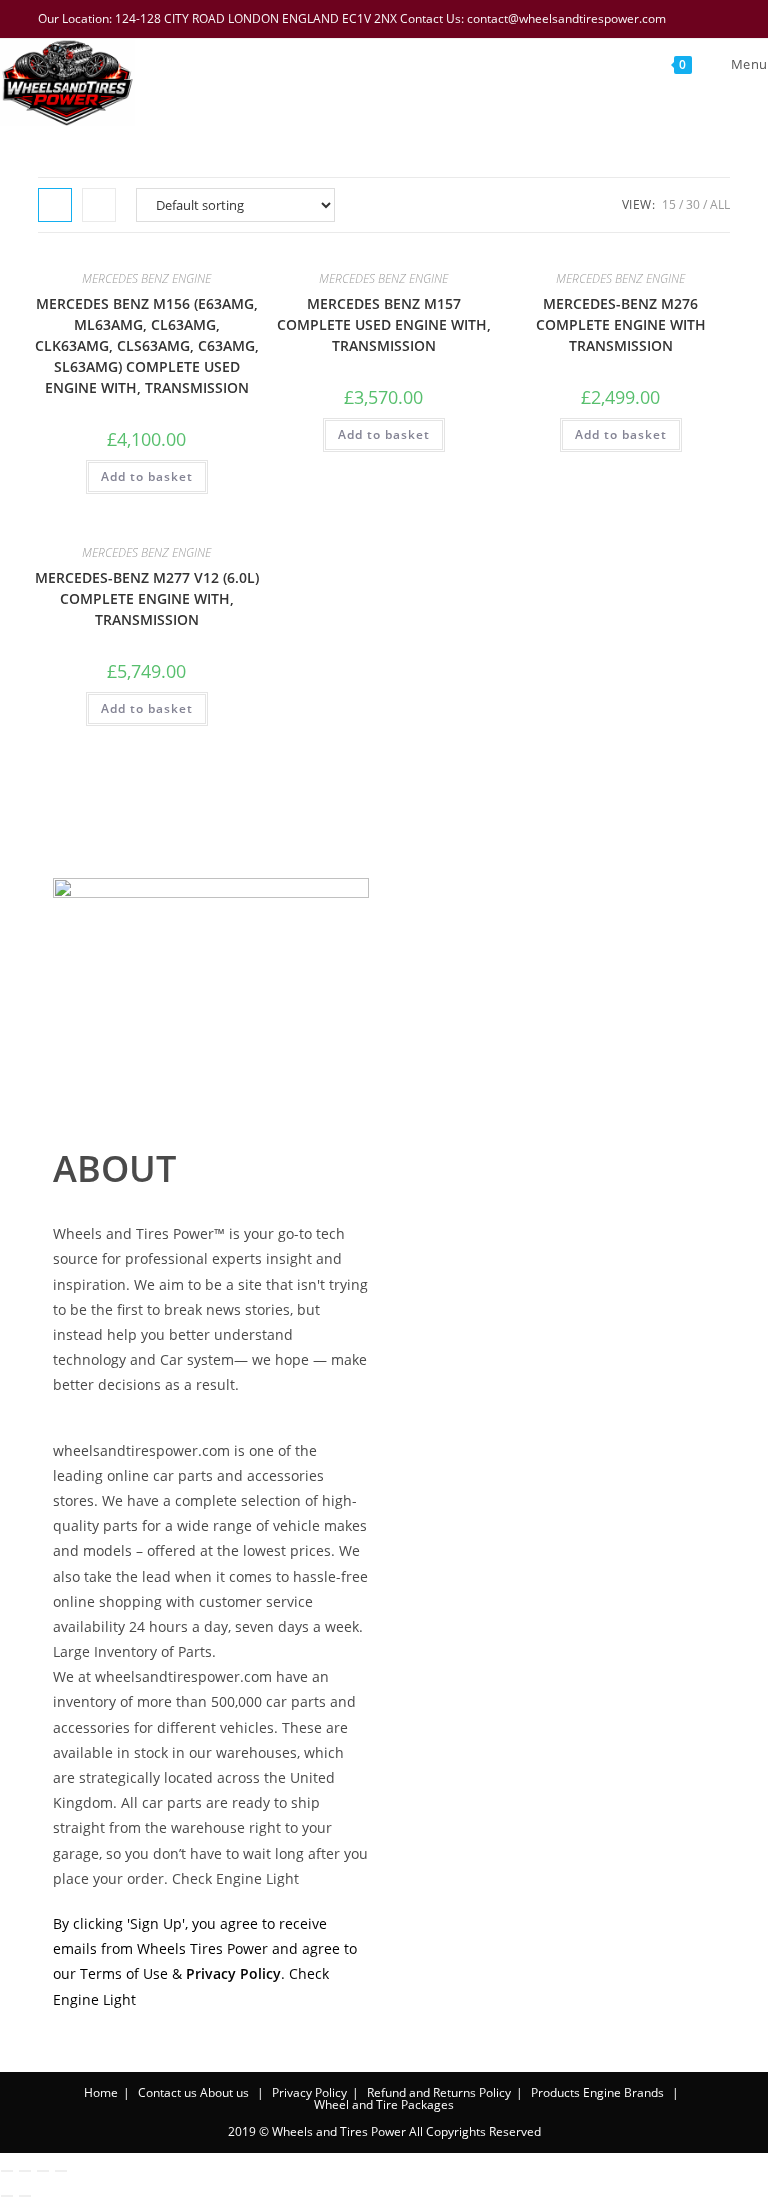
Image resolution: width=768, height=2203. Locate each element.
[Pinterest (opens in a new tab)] (645, 19)
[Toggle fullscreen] (25, 2171)
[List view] (99, 205)
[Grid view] (55, 205)
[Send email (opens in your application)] (720, 19)
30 (693, 204)
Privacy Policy (309, 2092)
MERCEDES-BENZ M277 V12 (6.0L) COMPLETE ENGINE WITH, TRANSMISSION (147, 598)
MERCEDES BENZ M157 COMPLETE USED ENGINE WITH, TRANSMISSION (384, 324)
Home (101, 2092)
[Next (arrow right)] (25, 2196)
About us (224, 2092)
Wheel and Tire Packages (384, 2104)
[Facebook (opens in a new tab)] (619, 19)
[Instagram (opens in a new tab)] (671, 19)
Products (555, 2092)
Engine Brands (623, 2092)
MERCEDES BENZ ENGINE (146, 278)
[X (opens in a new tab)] (593, 19)
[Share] (43, 2171)
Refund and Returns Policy (439, 2092)
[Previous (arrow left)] (7, 2196)
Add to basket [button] (147, 476)
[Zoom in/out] (7, 2171)
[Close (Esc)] (61, 2171)
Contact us (167, 2092)
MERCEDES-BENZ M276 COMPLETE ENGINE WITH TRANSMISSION (621, 324)
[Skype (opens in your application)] (697, 19)
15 (669, 204)
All (720, 204)
